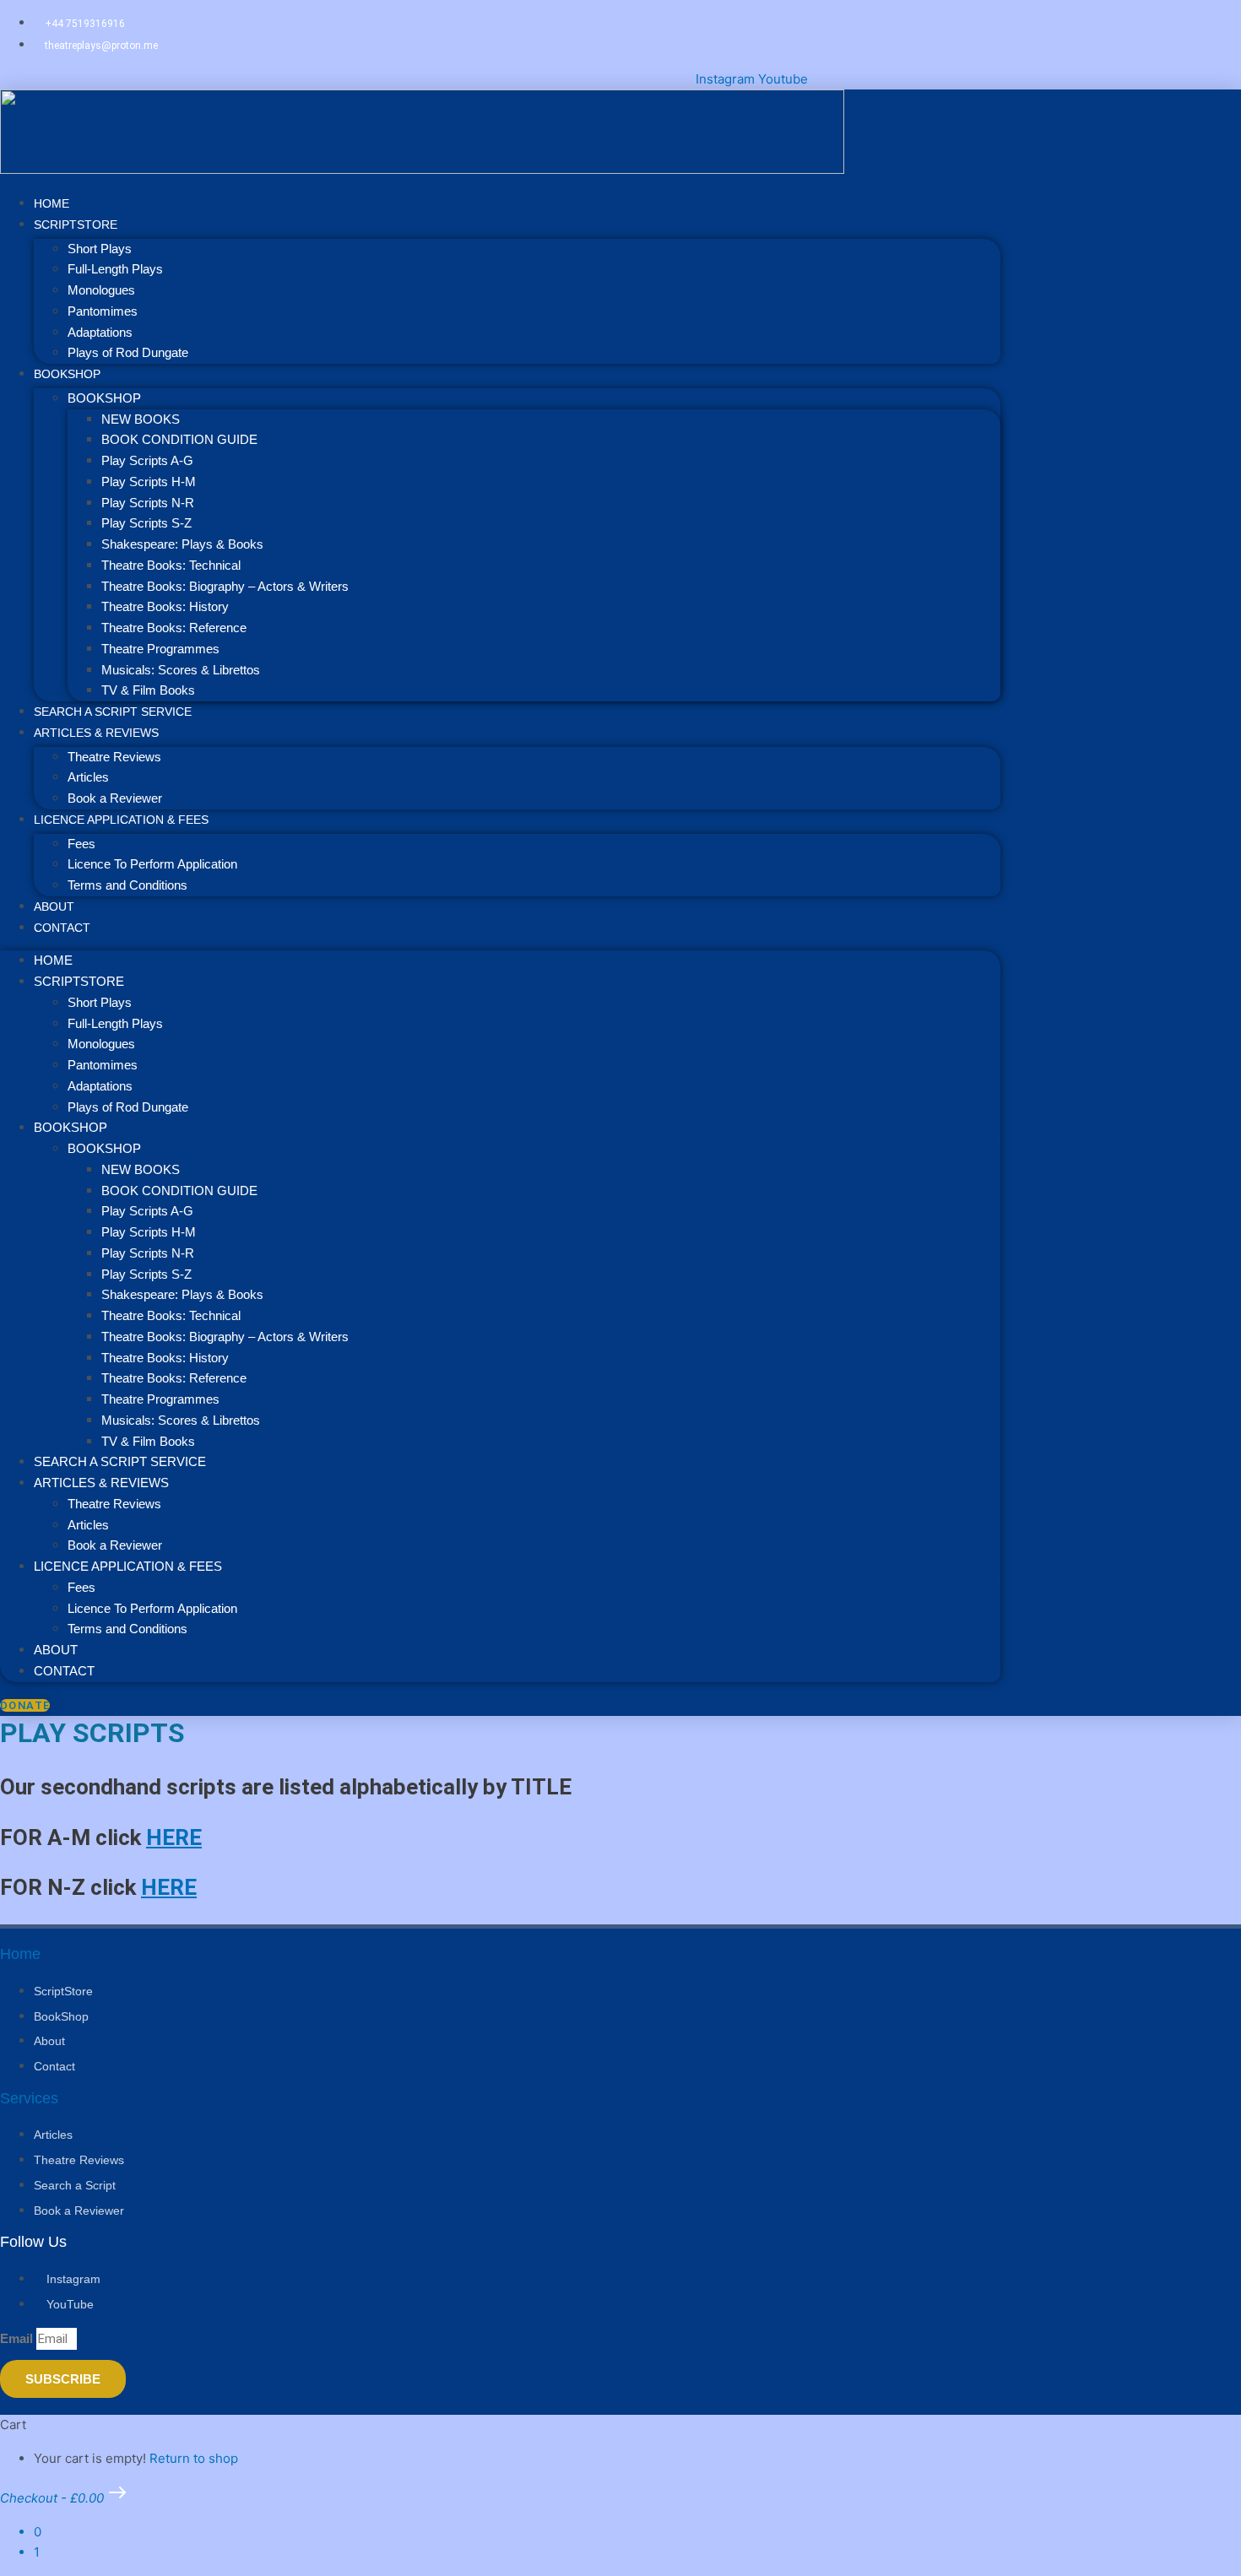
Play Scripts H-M (149, 482)
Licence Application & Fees (121, 820)
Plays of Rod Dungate (128, 352)
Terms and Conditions (127, 885)
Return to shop (194, 2458)
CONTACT (62, 928)
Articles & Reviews (96, 733)
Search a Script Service (120, 1461)
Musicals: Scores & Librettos (181, 670)
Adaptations (100, 332)
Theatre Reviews (114, 757)
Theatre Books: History (165, 606)
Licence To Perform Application (152, 864)
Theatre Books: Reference (174, 628)
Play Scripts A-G (147, 460)
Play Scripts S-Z (146, 523)
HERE (174, 1837)
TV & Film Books (148, 1441)
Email (18, 2338)
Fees (81, 844)
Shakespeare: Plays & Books (182, 544)
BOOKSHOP (67, 374)
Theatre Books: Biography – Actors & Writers (225, 586)
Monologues (101, 290)
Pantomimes (103, 311)
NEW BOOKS (141, 419)
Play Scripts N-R (148, 503)
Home (53, 960)
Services (29, 2098)
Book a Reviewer (115, 1545)
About (56, 1650)
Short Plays (100, 249)
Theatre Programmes (160, 649)
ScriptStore (76, 225)
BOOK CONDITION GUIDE (179, 439)
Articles (88, 777)
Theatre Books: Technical (171, 565)
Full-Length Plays (115, 269)
